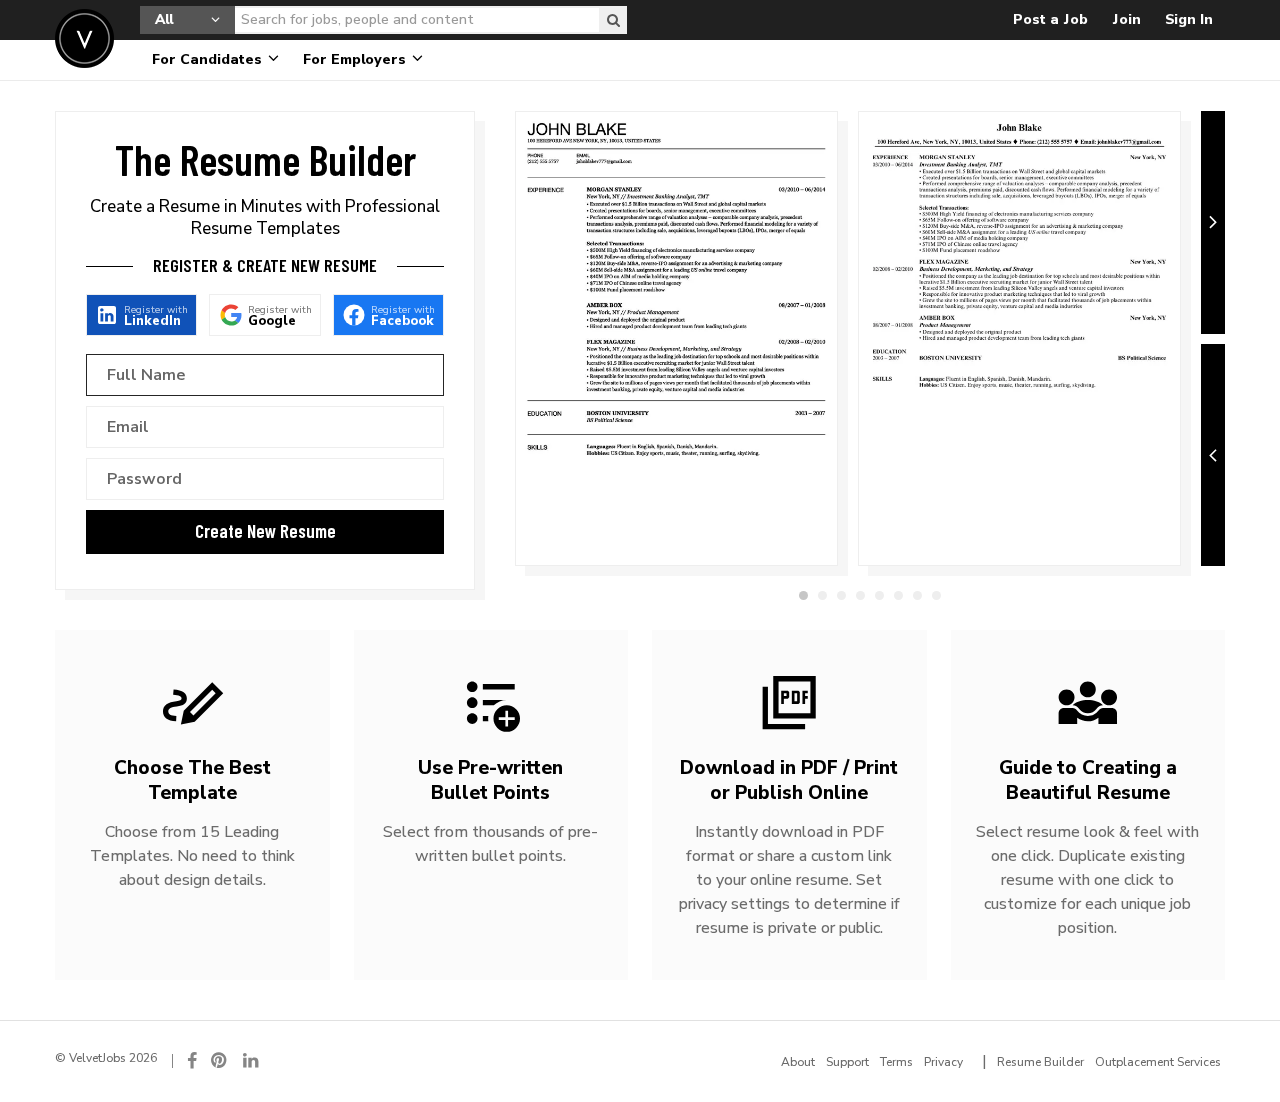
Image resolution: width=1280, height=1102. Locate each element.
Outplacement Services (1158, 1062)
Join (1126, 19)
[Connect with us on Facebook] (192, 1060)
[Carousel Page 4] (860, 595)
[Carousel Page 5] (879, 595)
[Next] (1213, 222)
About (798, 1062)
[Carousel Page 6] (898, 595)
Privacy (943, 1062)
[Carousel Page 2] (822, 595)
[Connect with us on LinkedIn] (252, 1060)
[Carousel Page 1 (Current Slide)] (803, 595)
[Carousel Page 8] (936, 595)
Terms (896, 1062)
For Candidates (209, 59)
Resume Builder (1040, 1062)
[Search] (613, 20)
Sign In (1189, 19)
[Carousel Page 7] (917, 595)
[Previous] (1213, 455)
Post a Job (1050, 19)
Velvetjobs (84, 38)
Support (847, 1062)
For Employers (356, 59)
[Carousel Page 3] (841, 595)
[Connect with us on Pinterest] (220, 1060)
